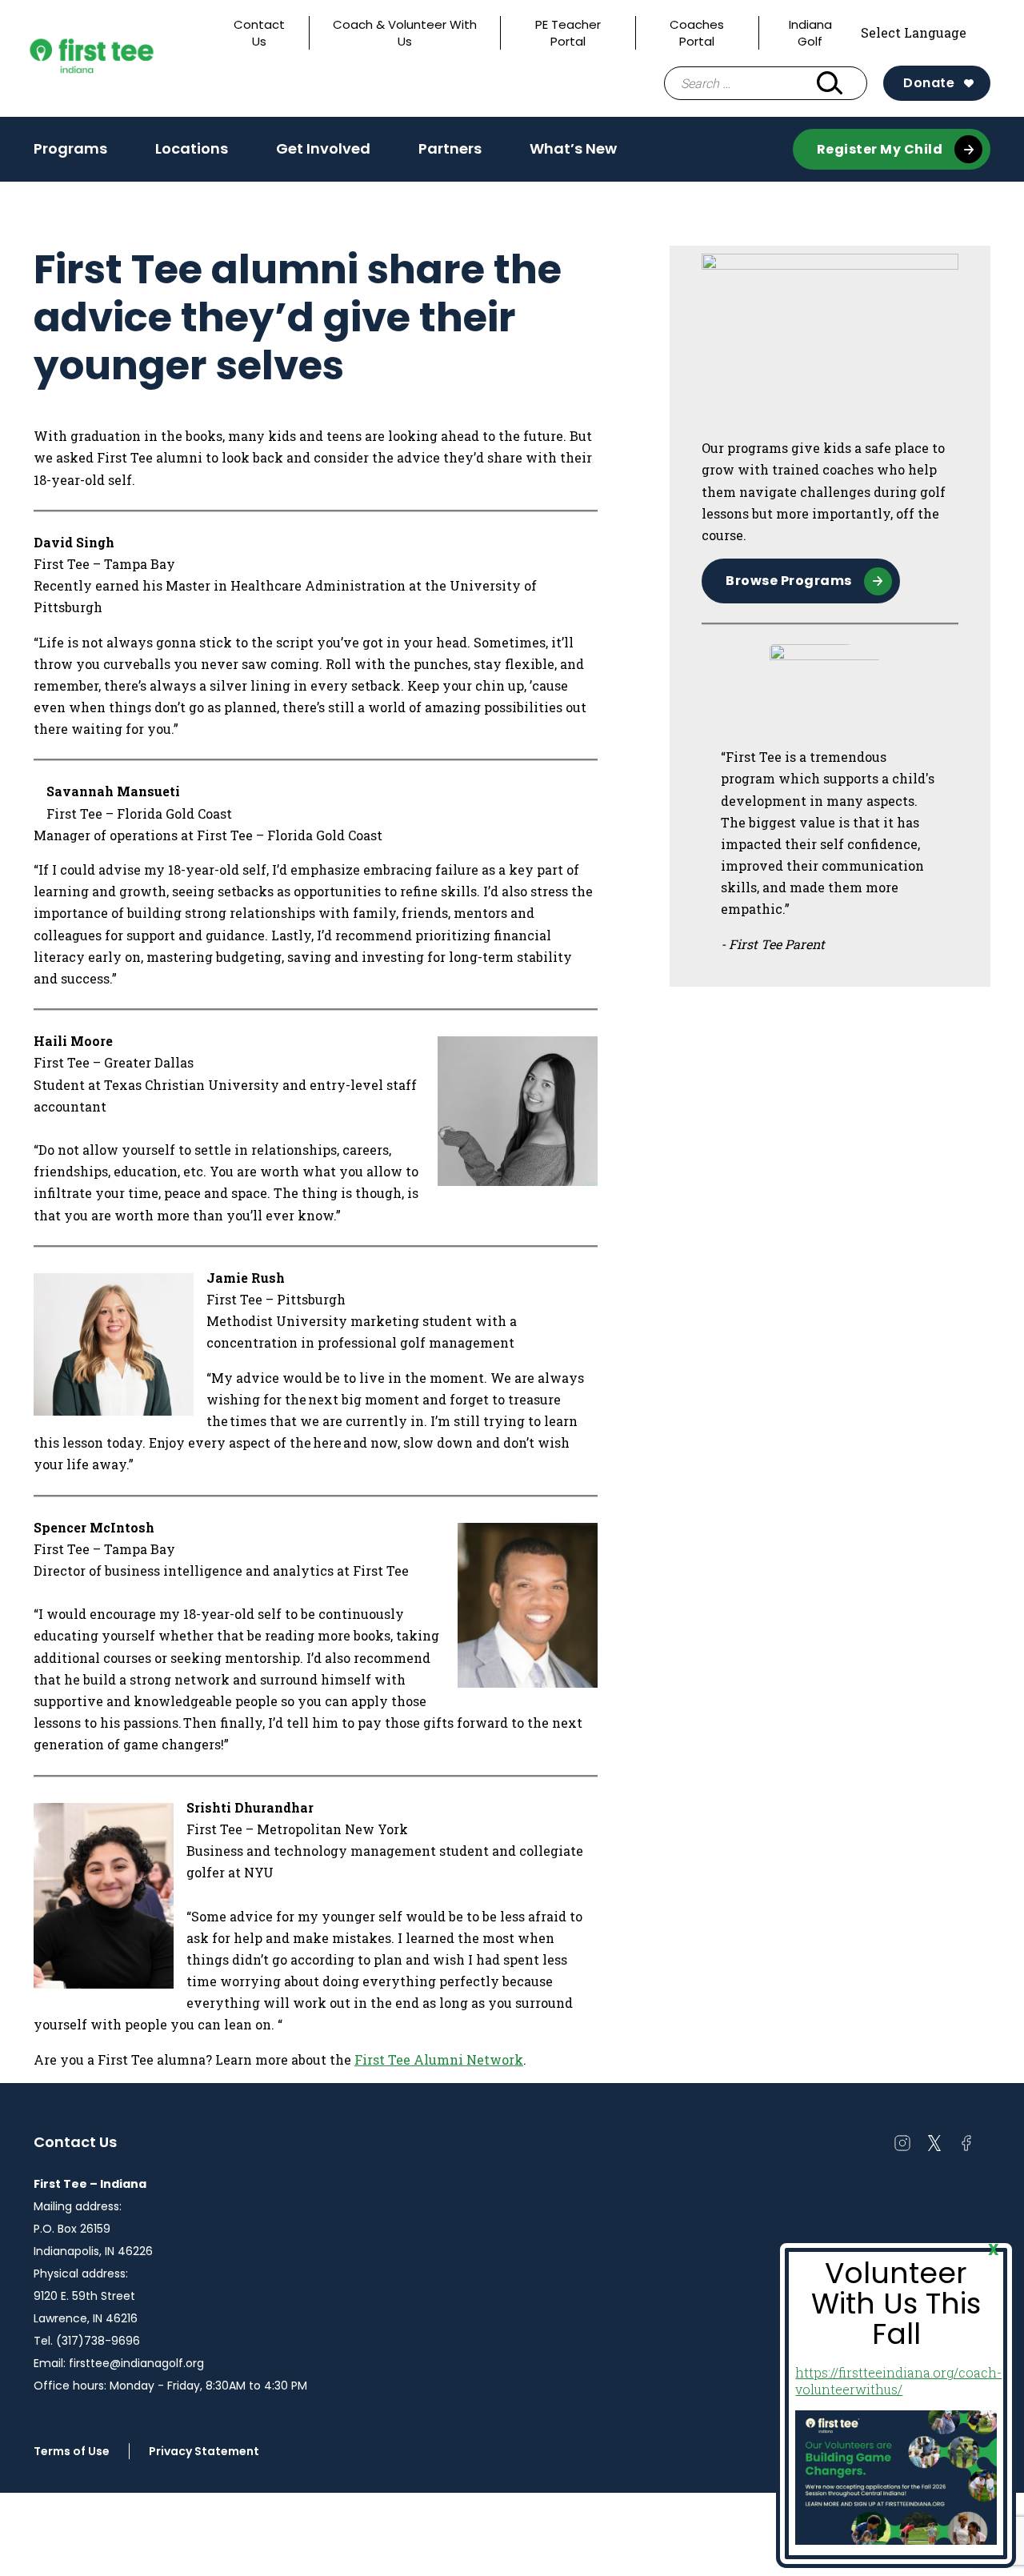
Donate (929, 83)
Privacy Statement (204, 2451)
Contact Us (259, 33)
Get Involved (323, 154)
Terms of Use (72, 2451)
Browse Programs (789, 581)
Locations (192, 148)
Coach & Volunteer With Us (405, 33)
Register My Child (880, 149)
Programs (70, 154)
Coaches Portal (697, 33)
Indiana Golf (810, 33)
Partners (450, 148)
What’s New (573, 148)
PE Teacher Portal (568, 33)
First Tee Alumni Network (439, 2059)
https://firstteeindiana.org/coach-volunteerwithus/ (898, 2381)
